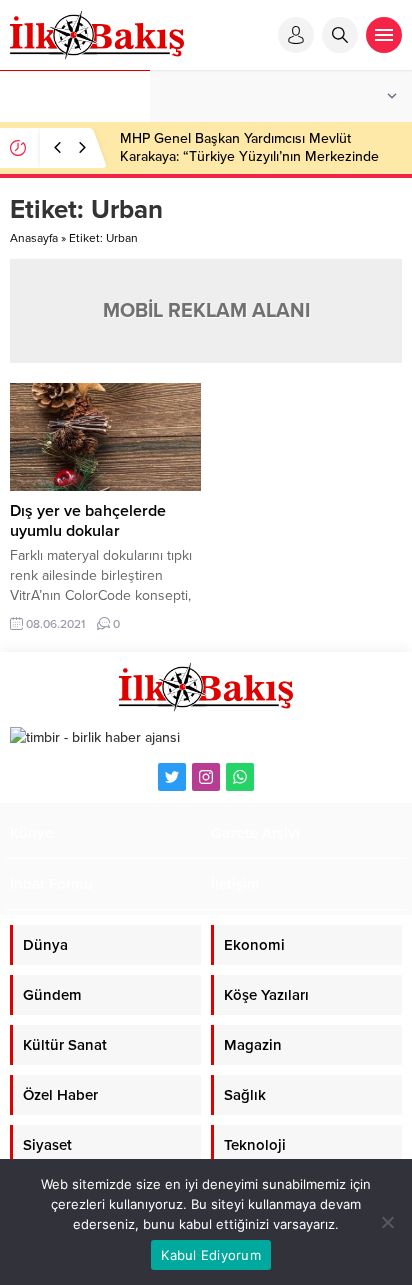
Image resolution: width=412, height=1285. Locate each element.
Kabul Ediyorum (211, 1255)
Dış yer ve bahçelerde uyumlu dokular (88, 521)
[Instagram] (206, 777)
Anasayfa (34, 238)
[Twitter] (172, 777)
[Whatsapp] (240, 777)
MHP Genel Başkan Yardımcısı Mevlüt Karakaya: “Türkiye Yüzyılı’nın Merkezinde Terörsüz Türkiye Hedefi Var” (249, 156)
